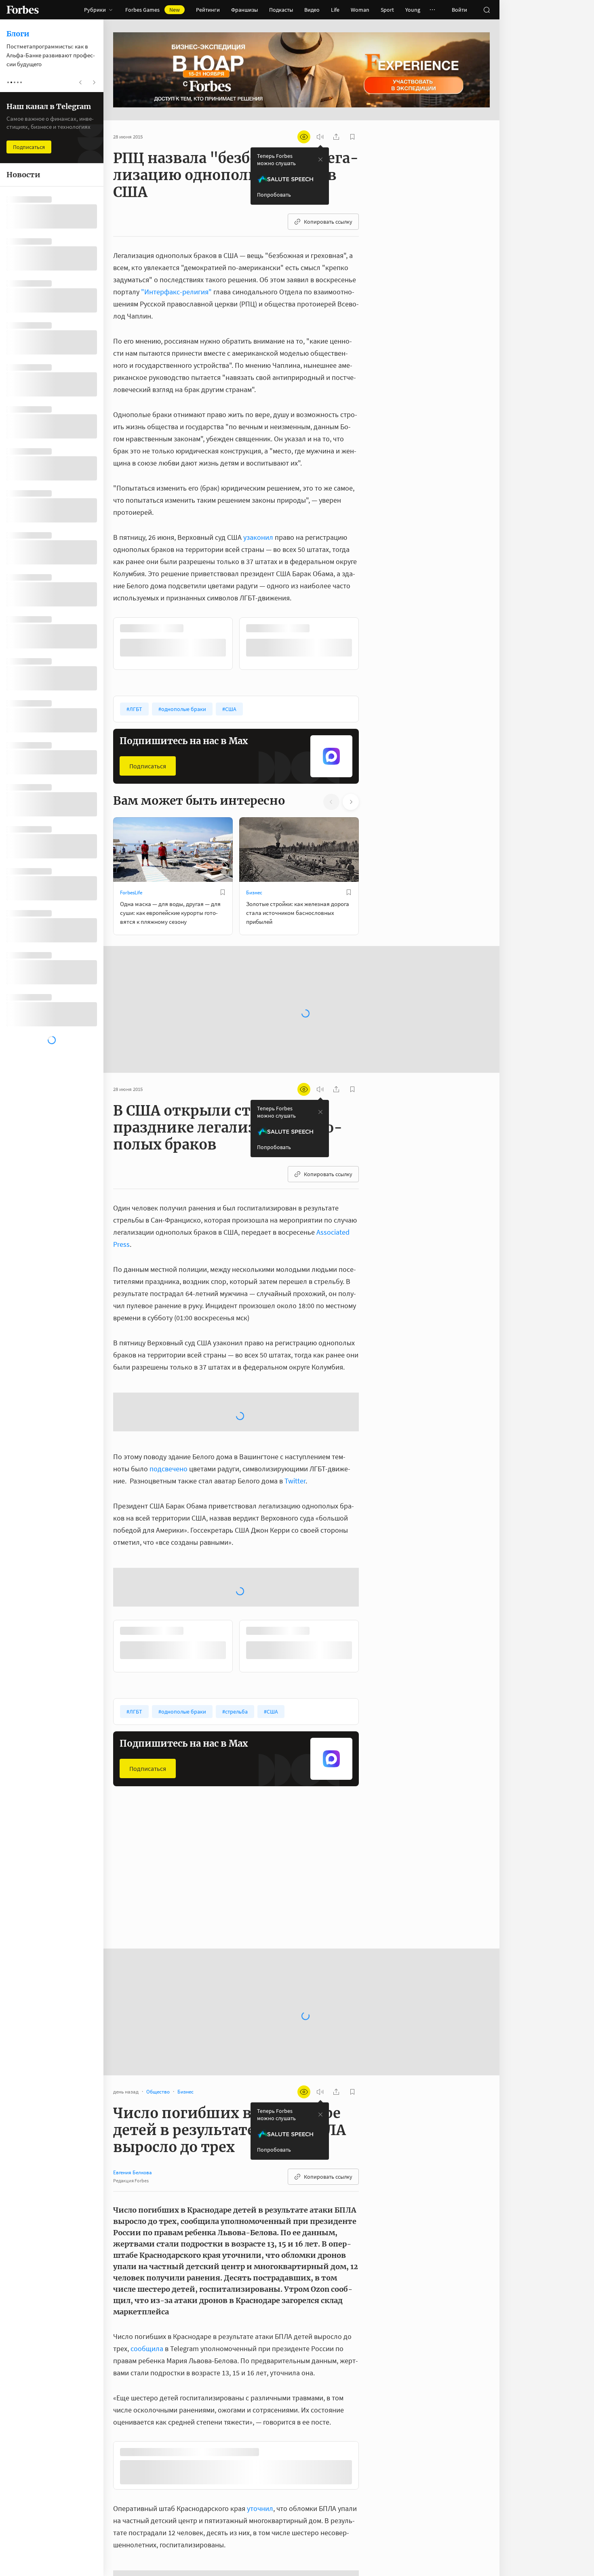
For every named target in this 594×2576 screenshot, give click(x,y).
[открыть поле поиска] (487, 10)
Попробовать (274, 195)
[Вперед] (372, 643)
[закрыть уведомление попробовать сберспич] (320, 159)
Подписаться (148, 765)
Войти (459, 10)
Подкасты (281, 10)
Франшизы (244, 10)
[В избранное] (223, 628)
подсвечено (169, 1442)
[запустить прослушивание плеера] (320, 137)
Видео (312, 10)
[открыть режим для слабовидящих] (304, 137)
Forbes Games (153, 10)
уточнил (260, 2485)
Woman (360, 10)
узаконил (259, 537)
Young (413, 10)
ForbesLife (131, 892)
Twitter (295, 1455)
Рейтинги (208, 10)
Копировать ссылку (328, 222)
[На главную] (23, 10)
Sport (387, 10)
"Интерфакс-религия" (176, 292)
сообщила (147, 2322)
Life (335, 10)
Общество (132, 1869)
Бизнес (254, 892)
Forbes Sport (260, 1869)
